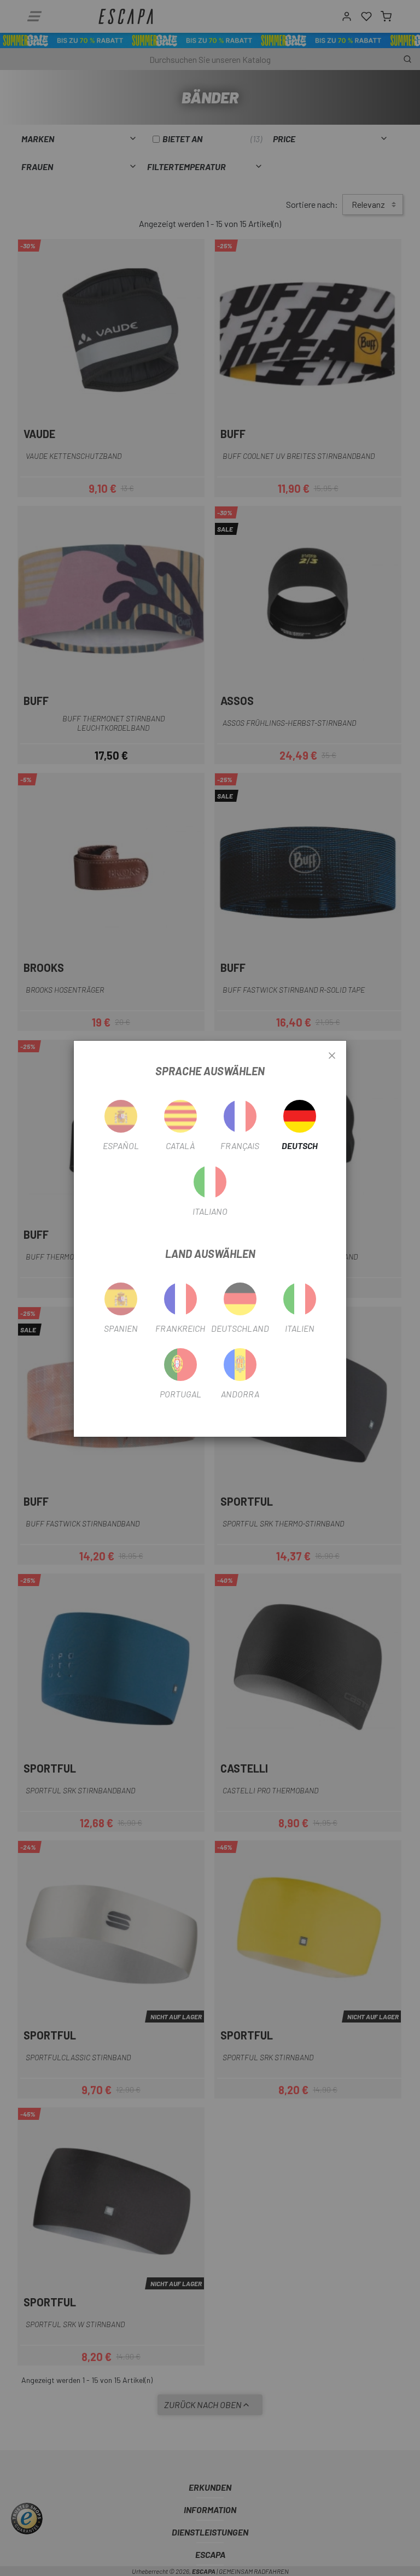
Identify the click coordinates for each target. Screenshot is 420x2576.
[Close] (332, 1056)
